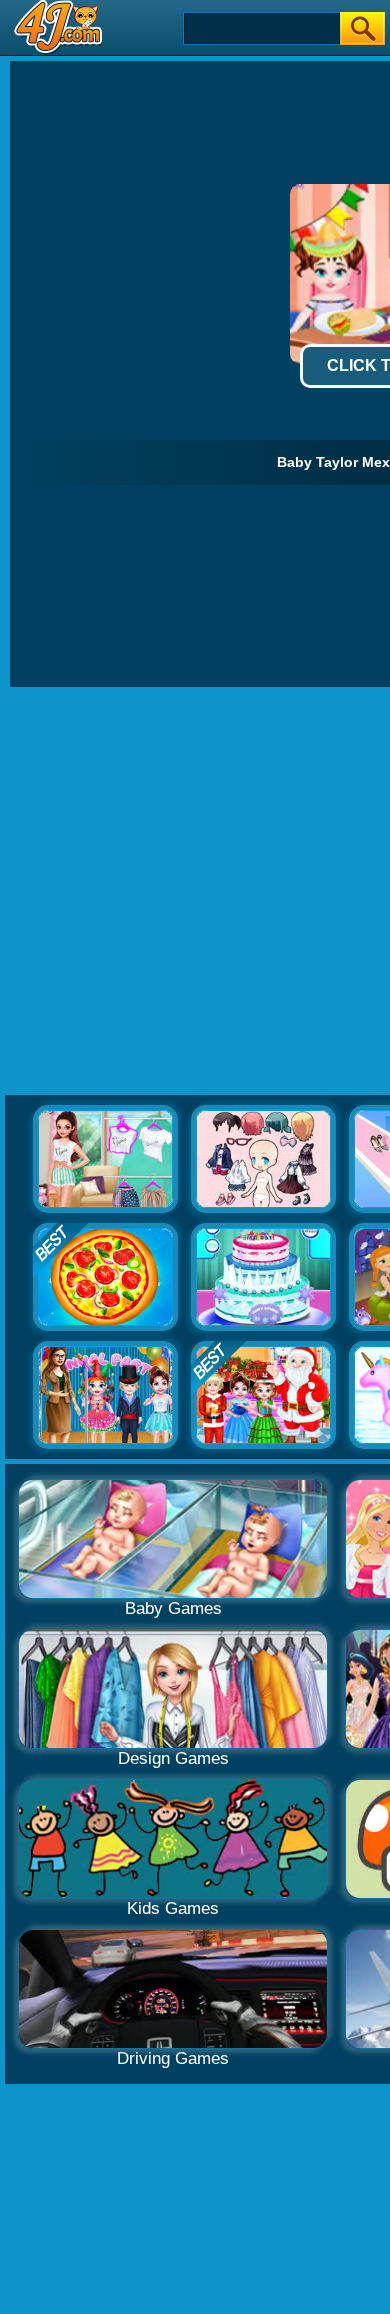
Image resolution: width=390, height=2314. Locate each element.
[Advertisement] (195, 892)
